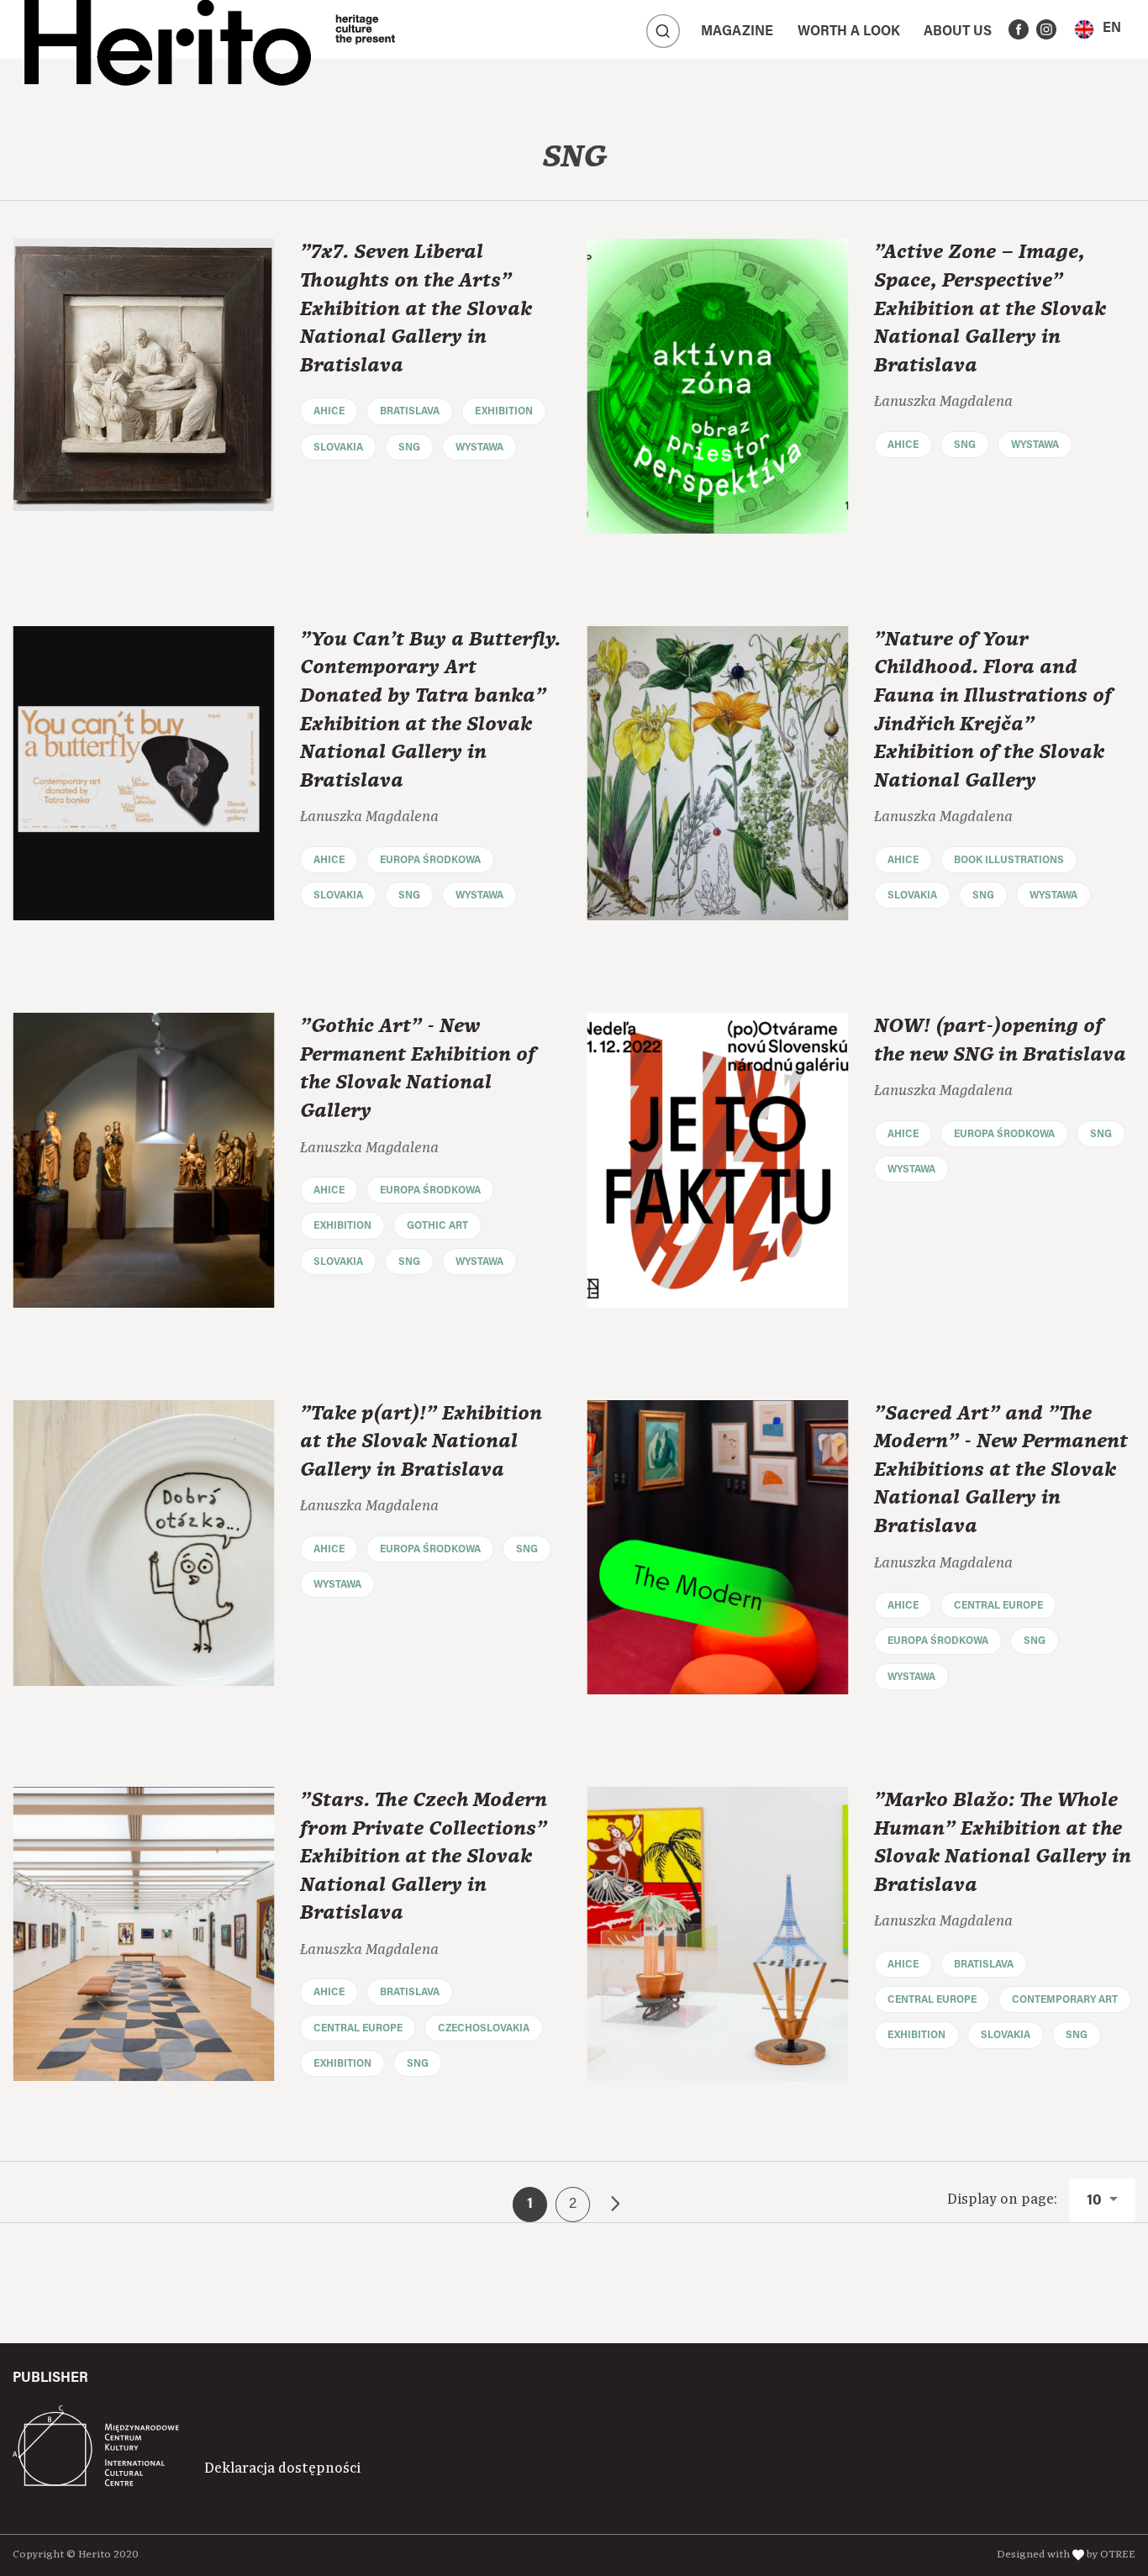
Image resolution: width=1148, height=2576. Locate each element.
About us (958, 32)
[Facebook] (1019, 29)
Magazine (737, 32)
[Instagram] (1046, 29)
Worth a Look (849, 32)
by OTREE (1111, 2555)
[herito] (168, 29)
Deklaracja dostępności (282, 2468)
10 (1096, 2201)
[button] (1098, 29)
